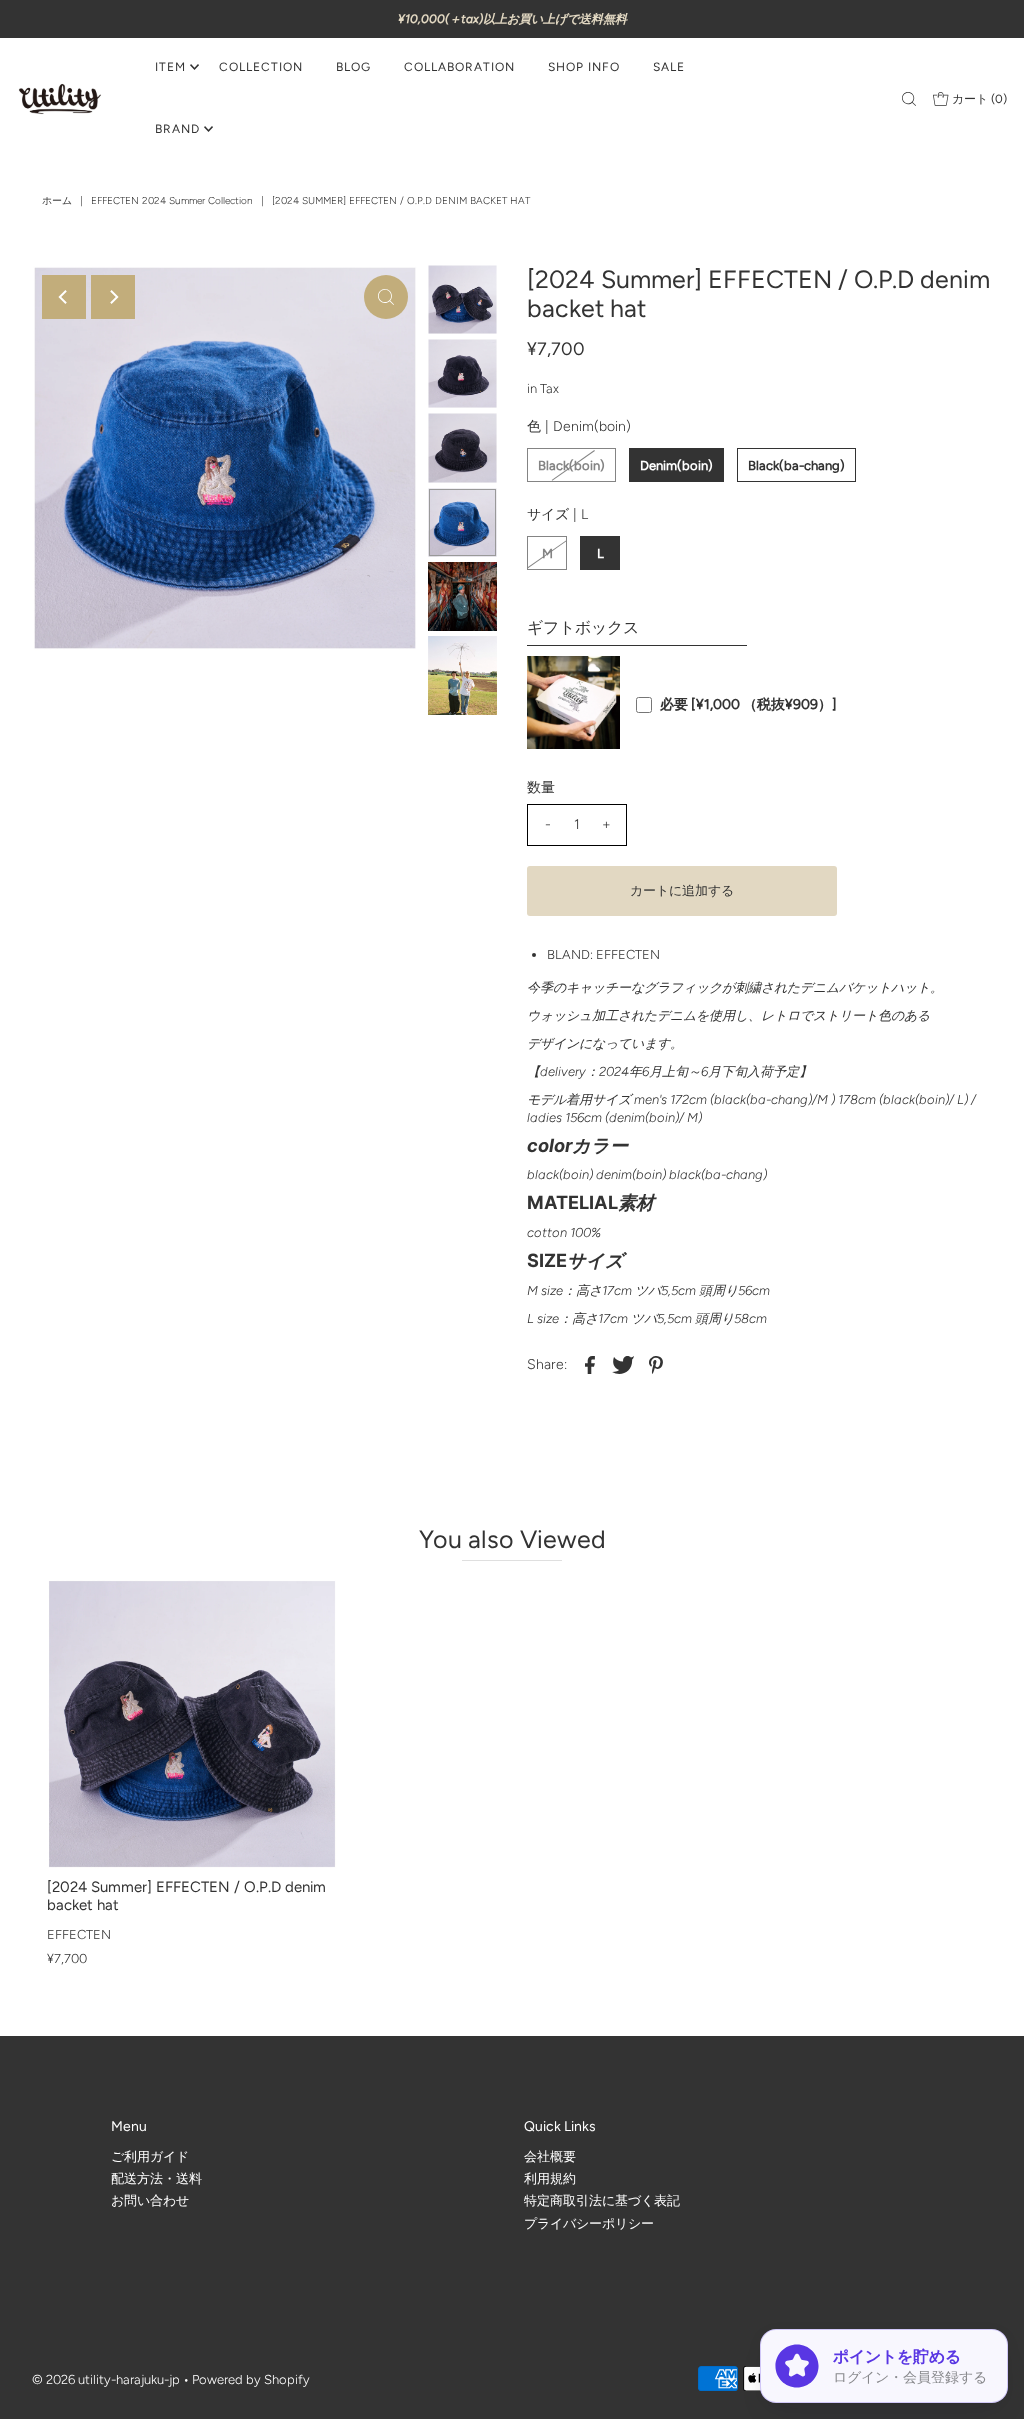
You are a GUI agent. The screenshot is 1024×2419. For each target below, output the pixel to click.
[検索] (909, 99)
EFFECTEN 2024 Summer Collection (172, 200)
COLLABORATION (459, 67)
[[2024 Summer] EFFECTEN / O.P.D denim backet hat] (192, 1724)
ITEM (170, 67)
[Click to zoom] (386, 297)
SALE (669, 67)
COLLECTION (261, 67)
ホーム (57, 200)
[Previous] (64, 297)
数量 (541, 787)
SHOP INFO (584, 67)
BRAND (177, 129)
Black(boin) (571, 465)
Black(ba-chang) (796, 465)
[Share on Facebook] (590, 1365)
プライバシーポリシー (589, 2223)
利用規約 (550, 2178)
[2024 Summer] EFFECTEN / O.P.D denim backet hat (186, 1896)
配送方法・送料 (156, 2178)
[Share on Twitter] (623, 1365)
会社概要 (550, 2155)
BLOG (353, 67)
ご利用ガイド (150, 2155)
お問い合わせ (150, 2200)
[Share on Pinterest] (656, 1365)
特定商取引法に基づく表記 (602, 2200)
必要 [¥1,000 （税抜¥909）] (748, 705)
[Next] (113, 297)
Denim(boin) (676, 465)
